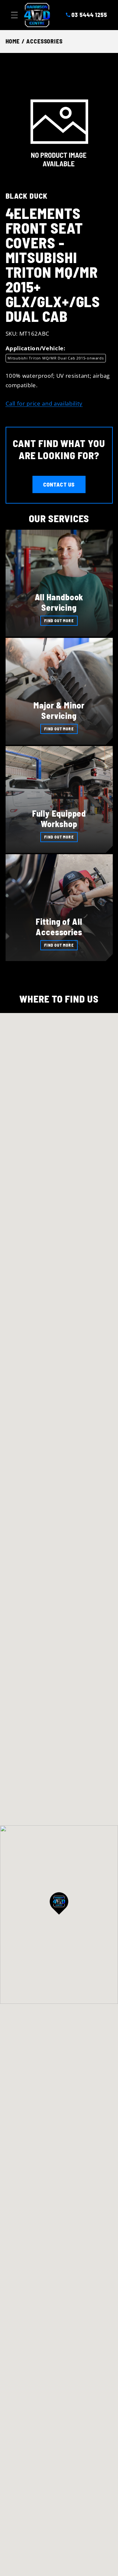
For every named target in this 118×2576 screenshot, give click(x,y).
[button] (14, 15)
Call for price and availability (44, 403)
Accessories (44, 41)
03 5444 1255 (89, 15)
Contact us (59, 484)
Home (13, 41)
